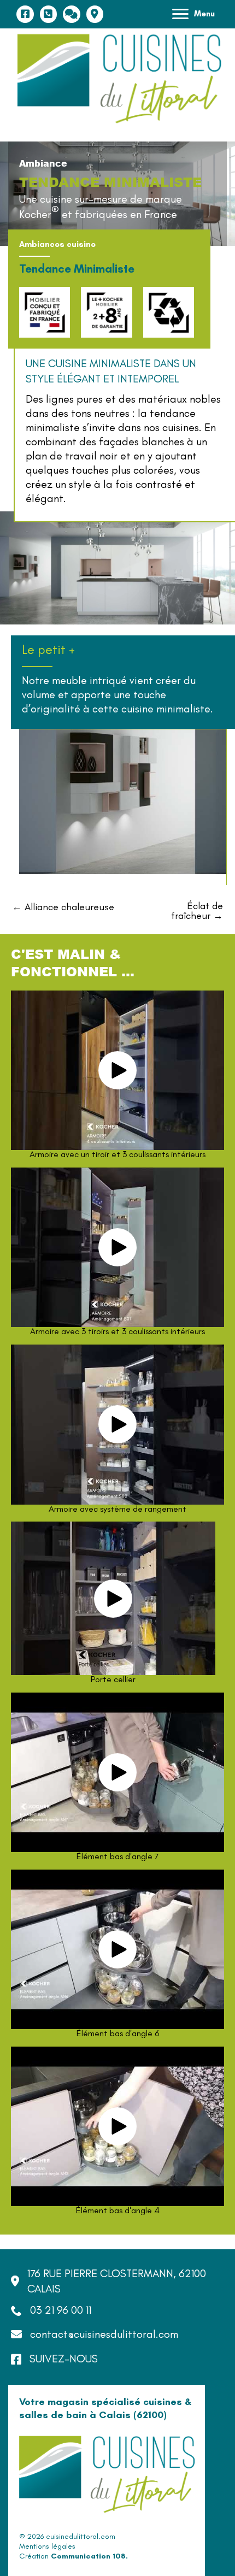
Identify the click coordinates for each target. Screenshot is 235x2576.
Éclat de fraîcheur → (197, 911)
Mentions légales (47, 2546)
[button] (117, 1070)
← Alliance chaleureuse (63, 907)
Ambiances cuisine (57, 244)
